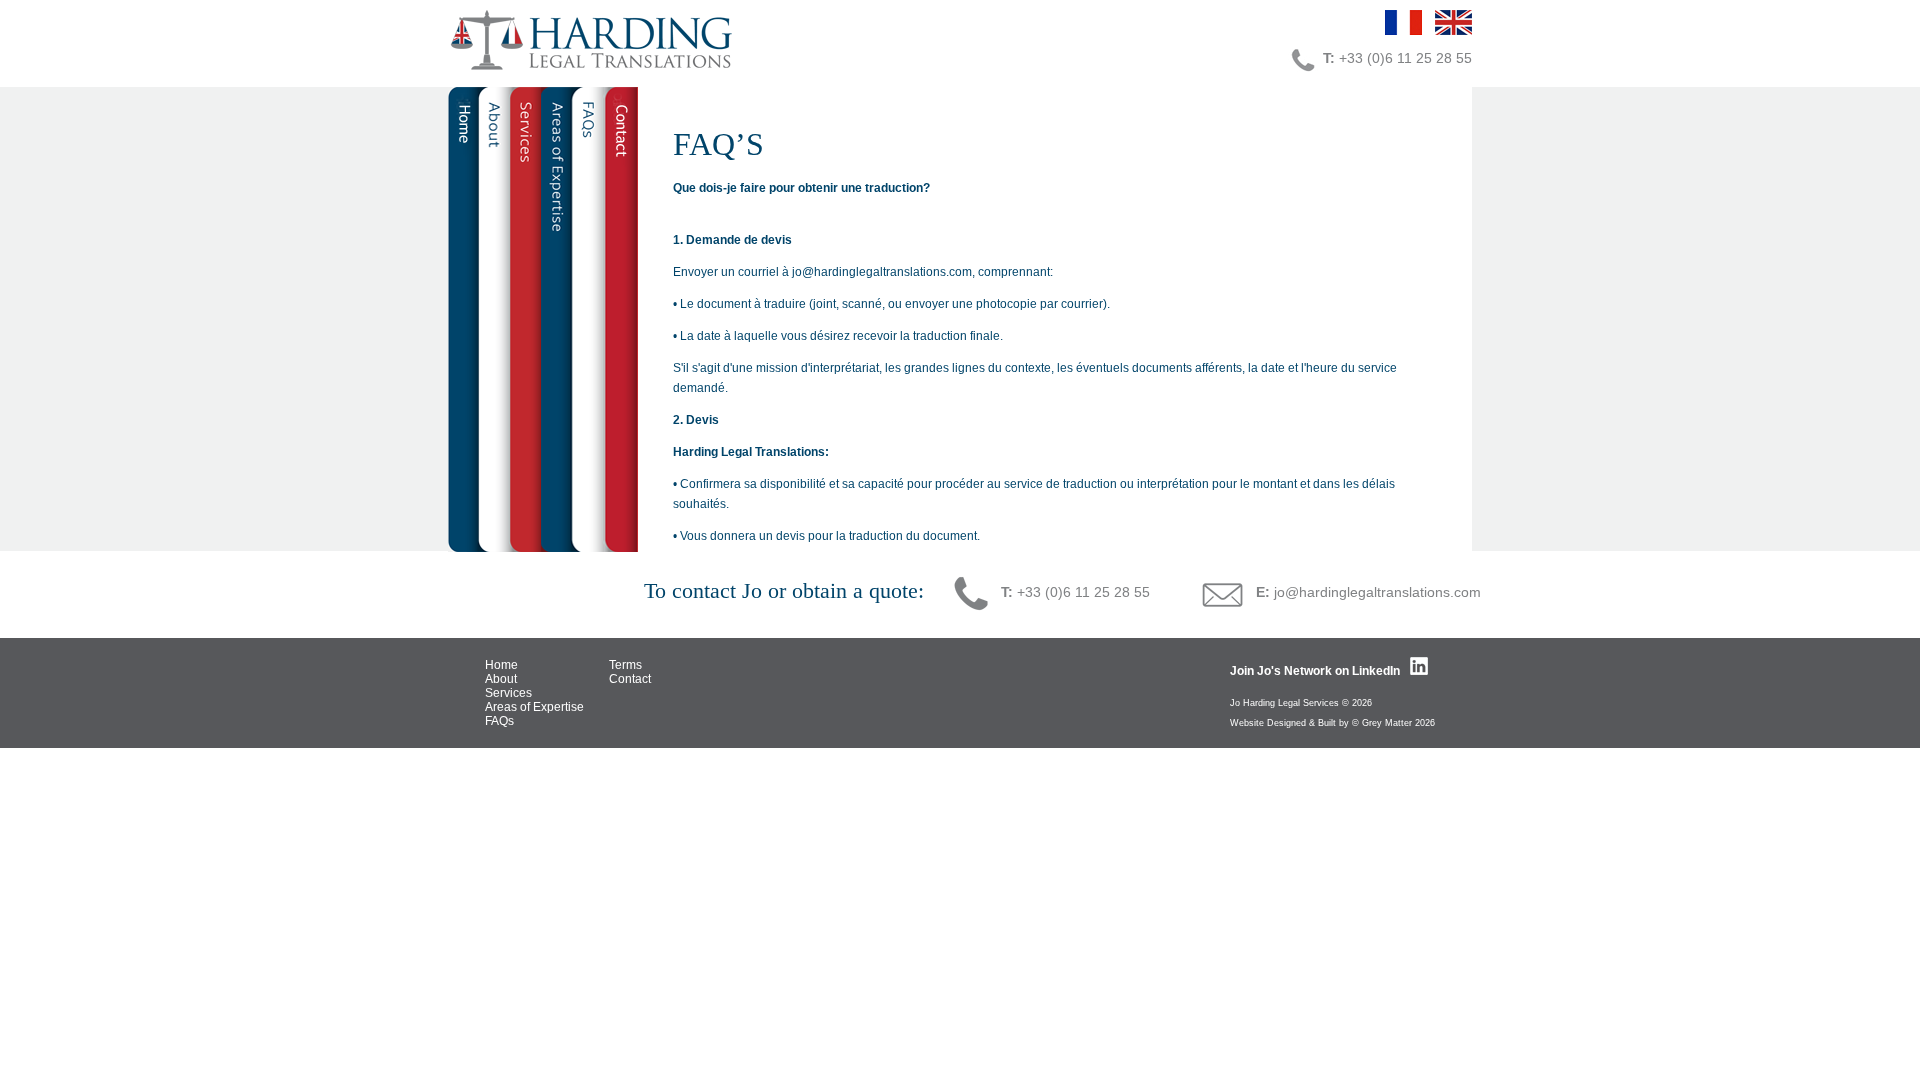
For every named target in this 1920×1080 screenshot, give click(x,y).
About (501, 679)
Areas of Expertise (534, 707)
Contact (630, 679)
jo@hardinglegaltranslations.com (1377, 592)
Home (501, 665)
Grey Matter (1387, 723)
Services (508, 693)
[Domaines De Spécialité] (556, 315)
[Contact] (621, 315)
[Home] (463, 315)
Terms (625, 665)
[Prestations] (525, 315)
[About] (493, 315)
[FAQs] (588, 315)
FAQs (499, 721)
